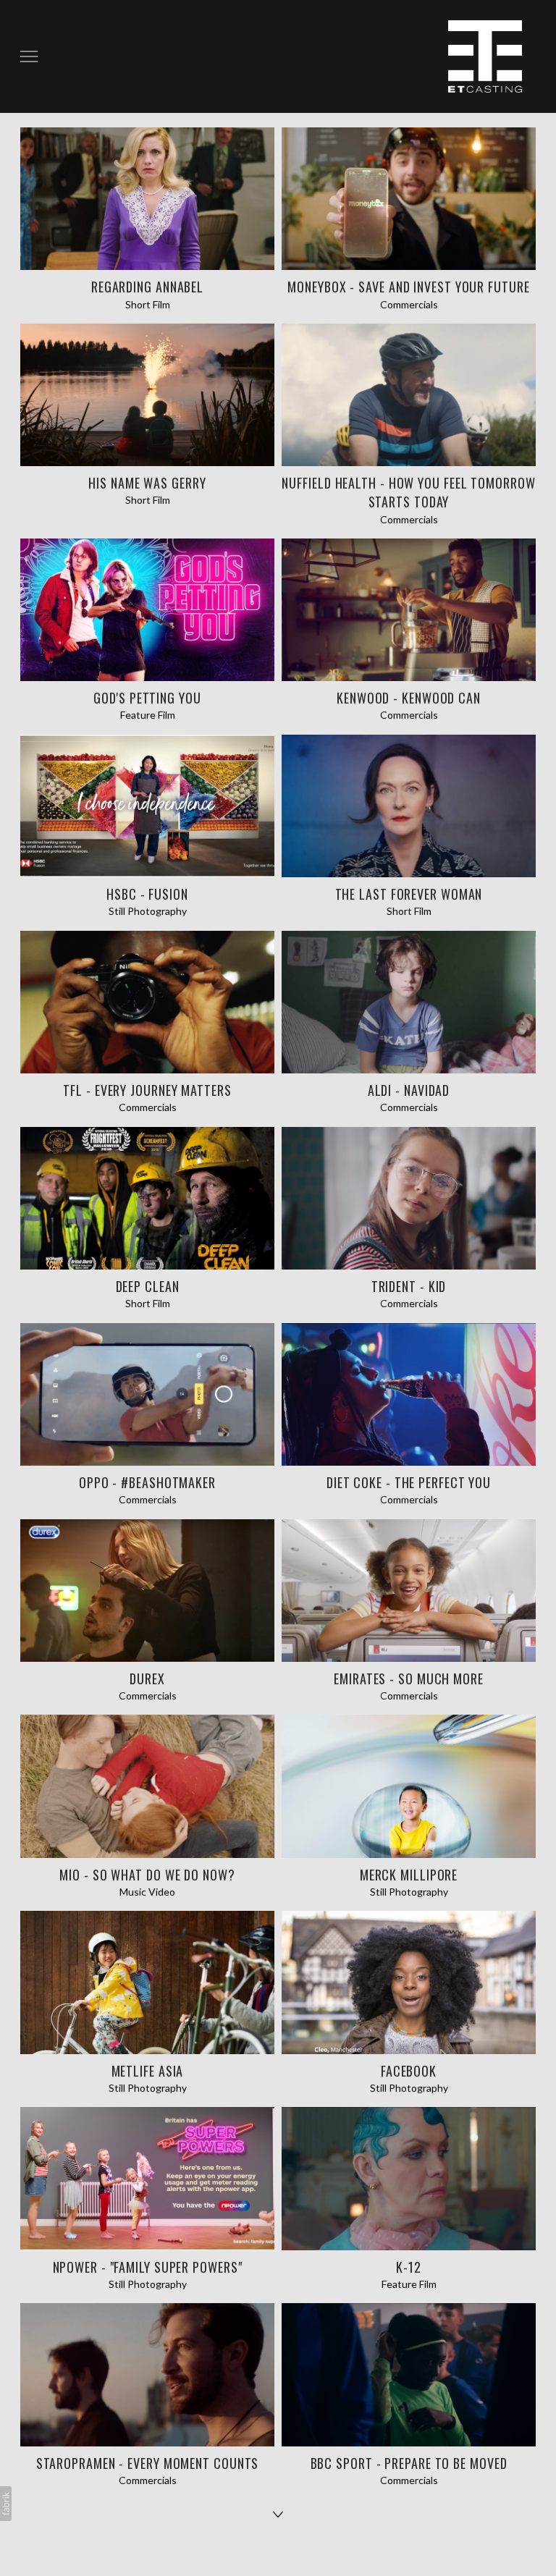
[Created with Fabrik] (6, 2504)
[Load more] (278, 2514)
